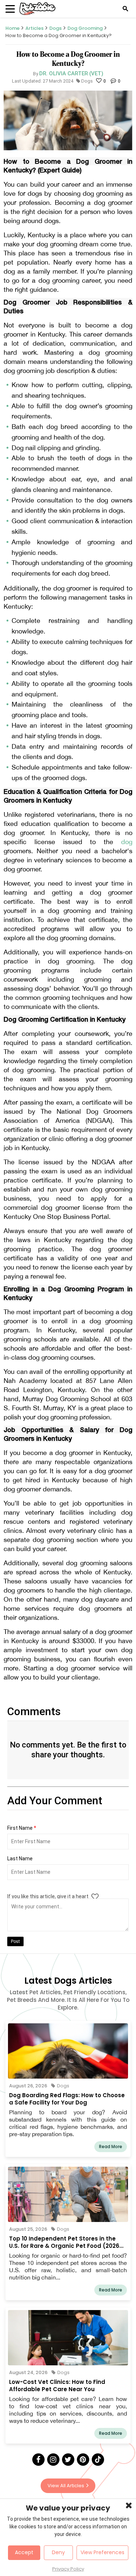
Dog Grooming (85, 28)
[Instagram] (53, 2460)
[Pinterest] (83, 2460)
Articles (34, 28)
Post (15, 1941)
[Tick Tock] (98, 2460)
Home (13, 28)
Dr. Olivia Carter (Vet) (71, 73)
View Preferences (102, 2552)
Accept (24, 2552)
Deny (58, 2552)
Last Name (20, 1859)
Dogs (55, 28)
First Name (22, 1828)
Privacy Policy (68, 2569)
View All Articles (66, 2486)
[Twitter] (68, 2460)
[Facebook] (38, 2460)
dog (127, 842)
